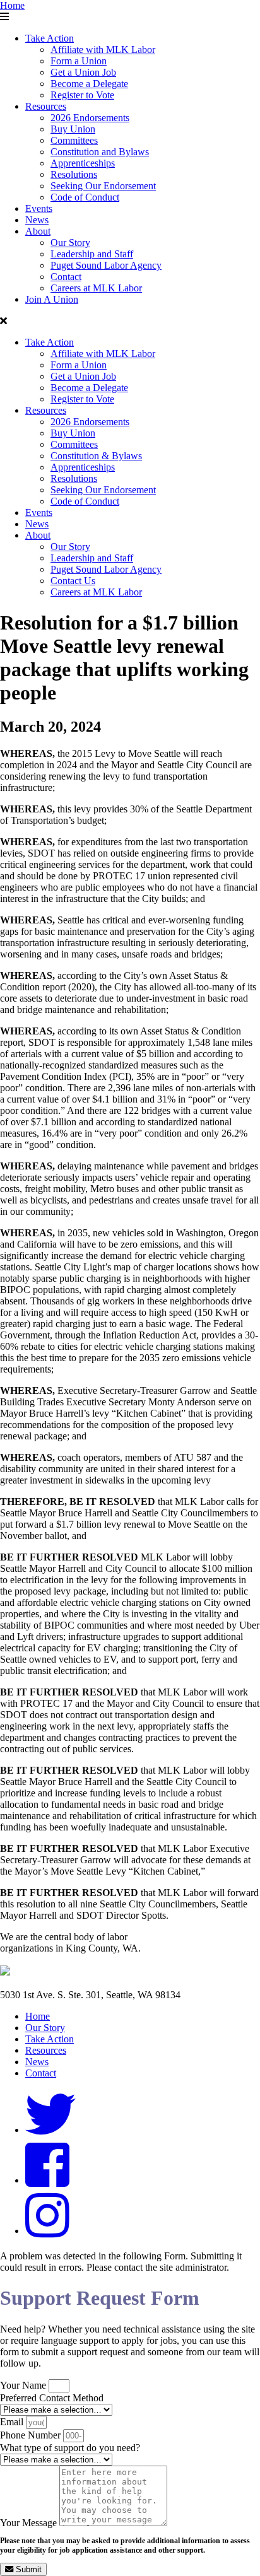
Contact (66, 277)
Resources (46, 106)
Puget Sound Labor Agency (106, 265)
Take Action (50, 38)
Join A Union (52, 299)
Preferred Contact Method (52, 2398)
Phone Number (32, 2435)
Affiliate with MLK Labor (103, 50)
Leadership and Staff (92, 254)
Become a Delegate (89, 84)
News (37, 220)
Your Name (24, 2385)
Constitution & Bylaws (96, 456)
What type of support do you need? (70, 2448)
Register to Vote (82, 95)
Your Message (30, 2523)
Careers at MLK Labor (96, 288)
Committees (74, 140)
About (38, 231)
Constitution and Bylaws (100, 152)
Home (12, 5)
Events (39, 208)
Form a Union (79, 61)
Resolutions (74, 174)
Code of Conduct (85, 197)
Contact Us (73, 581)
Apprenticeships (83, 163)
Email (13, 2422)
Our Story (70, 243)
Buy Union (73, 129)
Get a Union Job (83, 72)
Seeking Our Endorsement (103, 186)
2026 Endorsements (90, 118)
